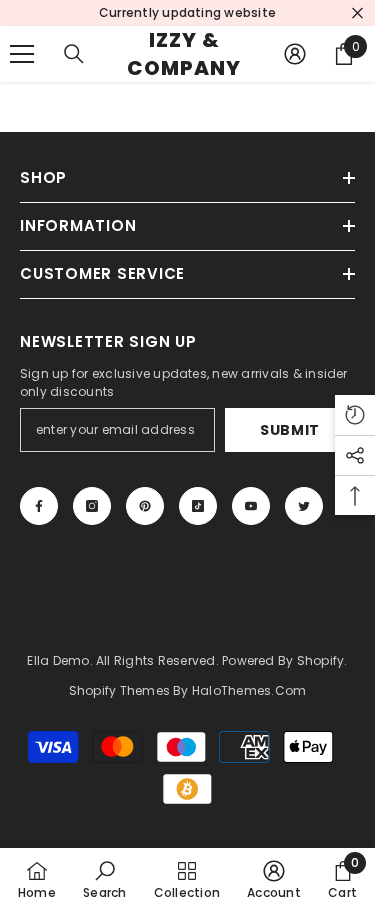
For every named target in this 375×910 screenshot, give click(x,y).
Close (357, 13)
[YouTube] (251, 506)
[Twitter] (304, 506)
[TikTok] (198, 506)
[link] (104, 879)
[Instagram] (92, 506)
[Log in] (295, 54)
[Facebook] (39, 506)
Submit (290, 430)
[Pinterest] (145, 506)
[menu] (22, 54)
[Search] (74, 54)
